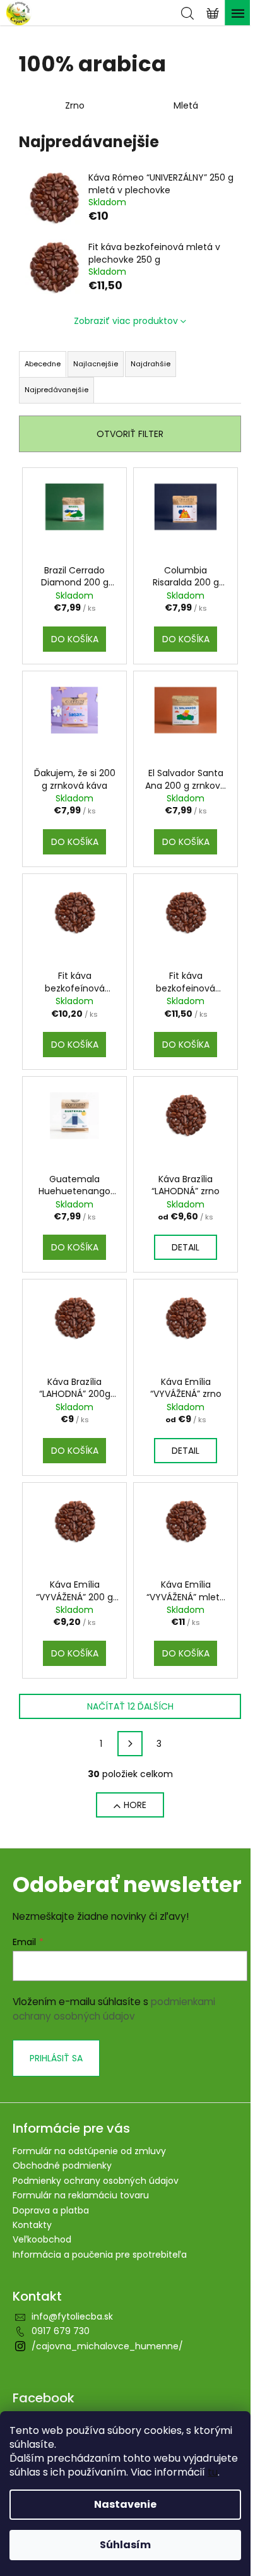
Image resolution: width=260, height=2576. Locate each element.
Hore (135, 1805)
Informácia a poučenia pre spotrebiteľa (100, 2255)
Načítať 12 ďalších (130, 1706)
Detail (186, 1247)
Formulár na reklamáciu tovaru (81, 2195)
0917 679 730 (61, 2331)
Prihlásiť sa (56, 2058)
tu (213, 2472)
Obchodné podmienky (62, 2166)
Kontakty (32, 2225)
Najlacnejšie (96, 364)
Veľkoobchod (42, 2239)
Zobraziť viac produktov (126, 321)
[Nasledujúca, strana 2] (130, 1744)
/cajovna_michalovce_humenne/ (107, 2346)
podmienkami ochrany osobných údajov (114, 2009)
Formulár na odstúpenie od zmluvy (89, 2151)
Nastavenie (125, 2504)
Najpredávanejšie (56, 390)
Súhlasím (125, 2545)
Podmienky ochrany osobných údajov (96, 2181)
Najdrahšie (151, 364)
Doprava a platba (51, 2210)
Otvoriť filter (130, 434)
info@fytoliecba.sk (72, 2316)
